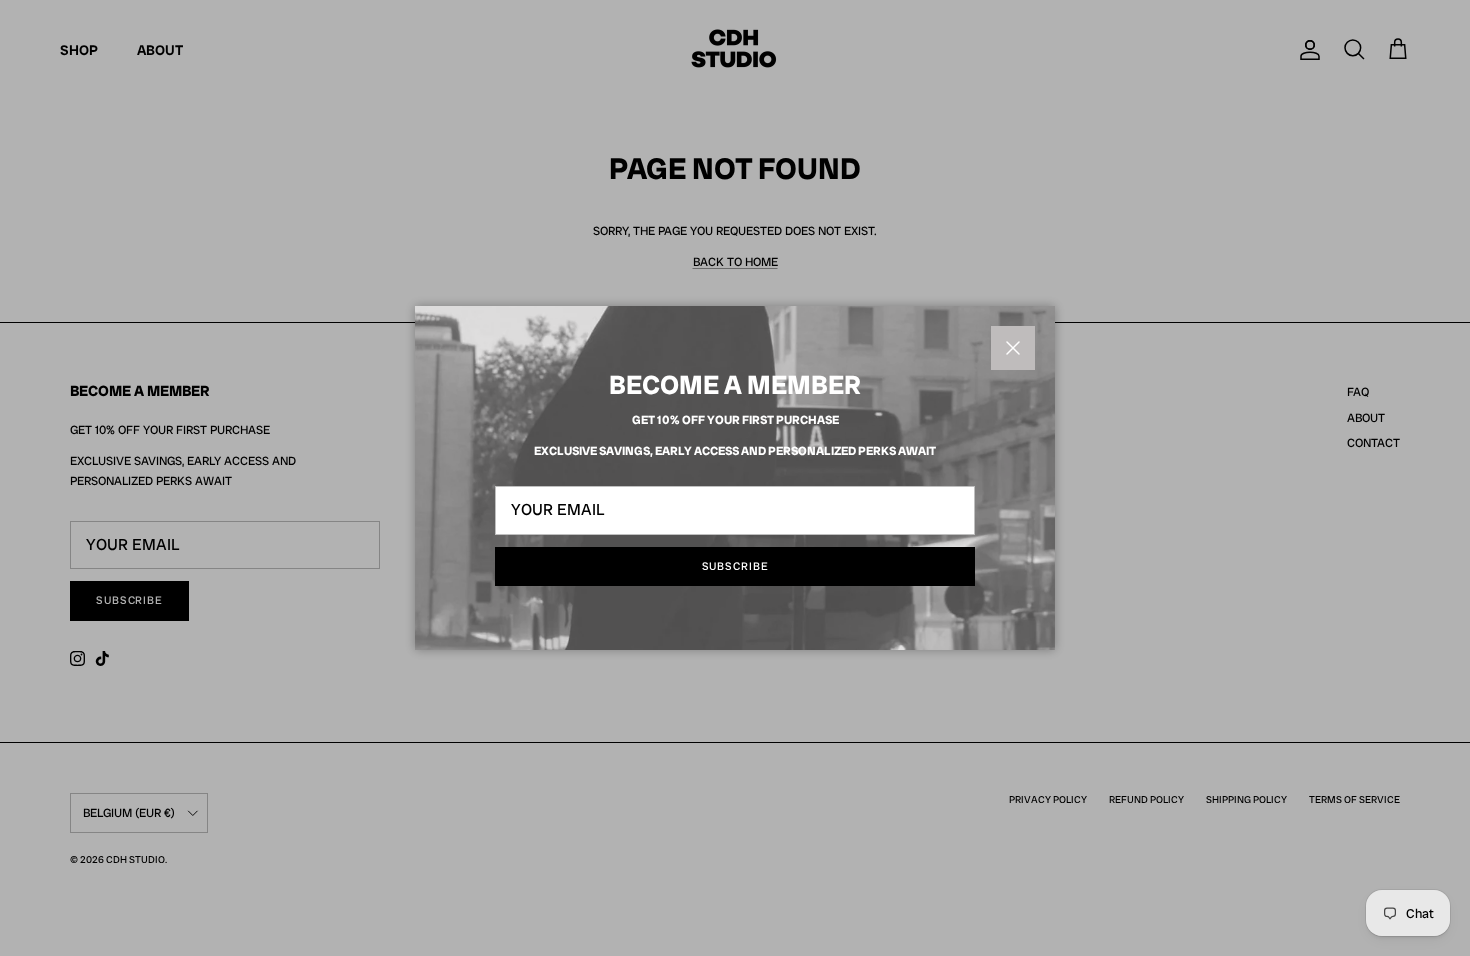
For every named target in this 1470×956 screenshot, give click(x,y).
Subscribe (735, 566)
